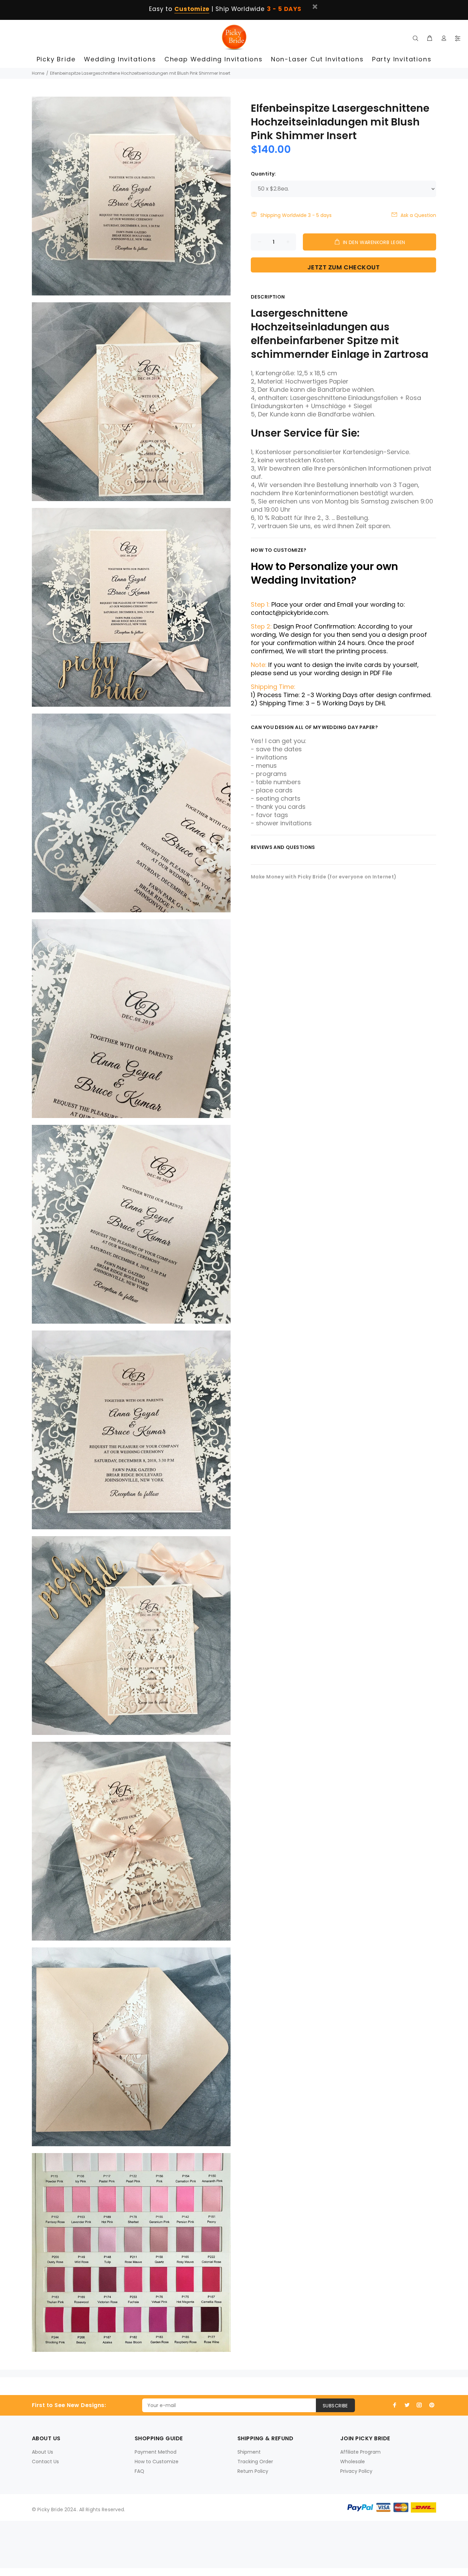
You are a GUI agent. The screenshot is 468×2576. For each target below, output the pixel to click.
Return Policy (253, 2471)
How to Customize (157, 2462)
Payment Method (156, 2452)
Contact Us (45, 2462)
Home (38, 73)
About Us (42, 2452)
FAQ (139, 2471)
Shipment (249, 2452)
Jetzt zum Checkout (344, 267)
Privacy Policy (356, 2471)
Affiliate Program (360, 2452)
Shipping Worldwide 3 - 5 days (296, 215)
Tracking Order (255, 2462)
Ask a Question (418, 215)
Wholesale (353, 2462)
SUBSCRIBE (335, 2406)
